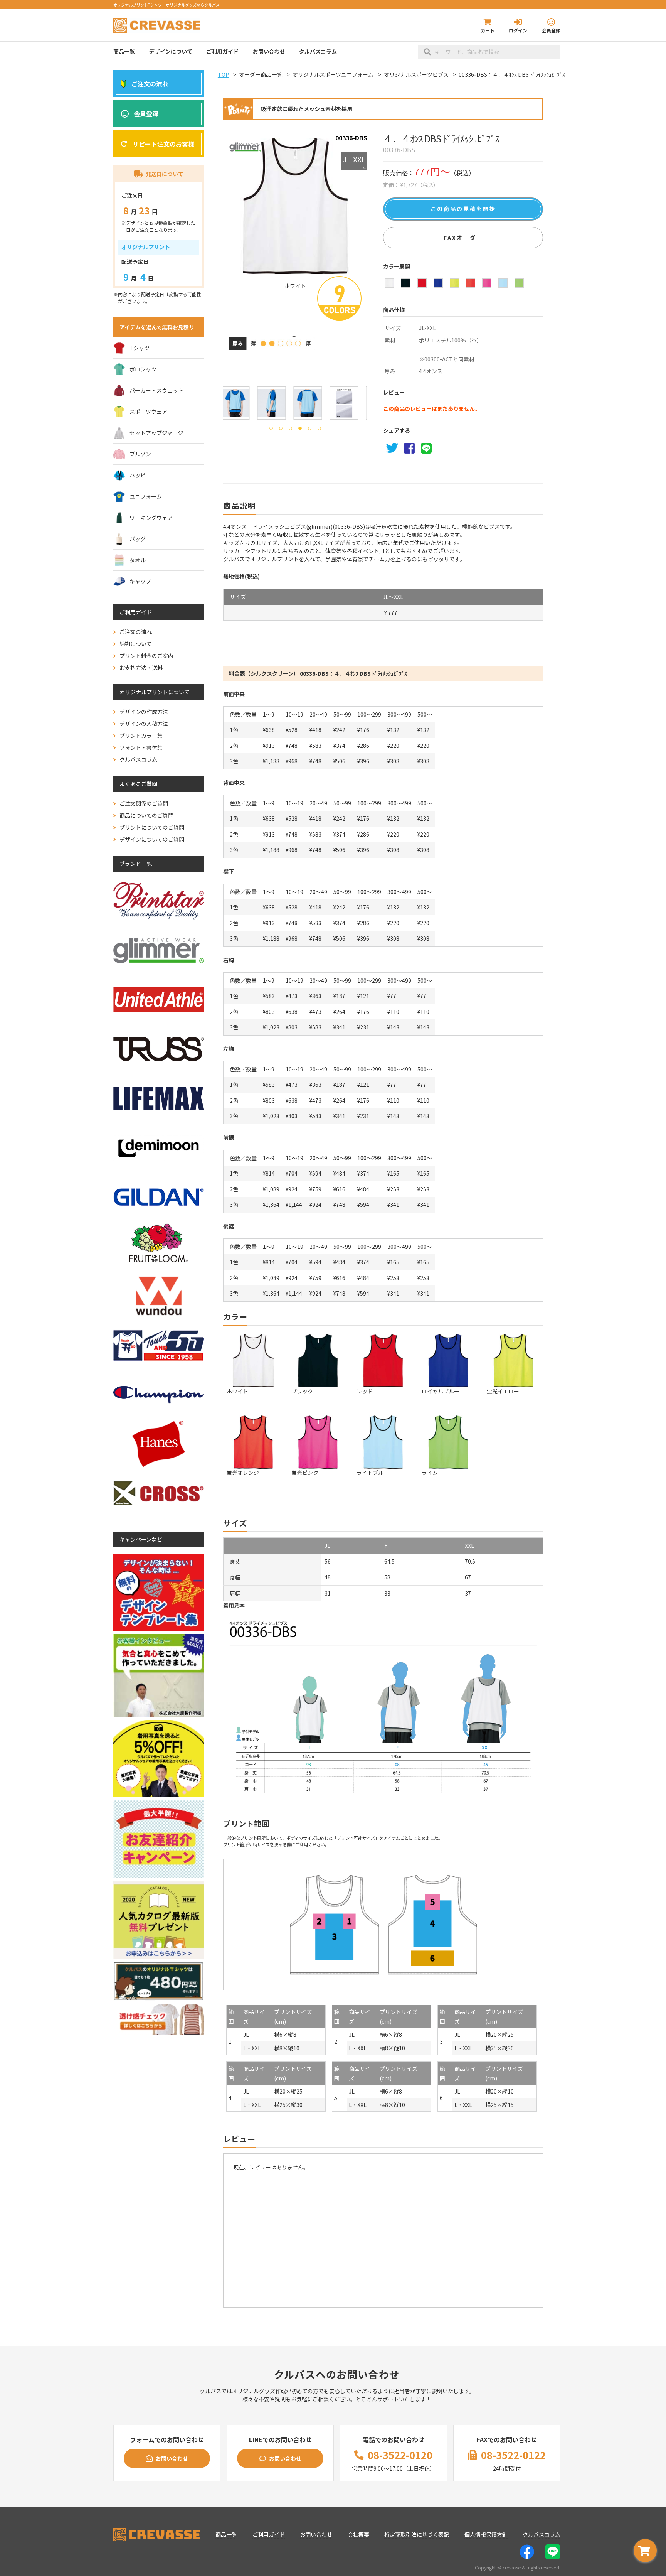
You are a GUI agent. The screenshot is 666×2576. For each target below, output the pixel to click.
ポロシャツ (143, 369)
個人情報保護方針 (486, 2534)
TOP (223, 74)
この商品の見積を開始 (463, 209)
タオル (138, 560)
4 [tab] (300, 428)
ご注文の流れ (150, 84)
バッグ (138, 539)
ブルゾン (140, 454)
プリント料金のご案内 (146, 656)
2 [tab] (281, 428)
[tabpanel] (239, 403)
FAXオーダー (463, 238)
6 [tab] (319, 428)
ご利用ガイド (222, 51)
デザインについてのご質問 (152, 839)
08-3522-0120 (400, 2455)
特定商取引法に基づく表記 (417, 2534)
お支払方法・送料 (141, 668)
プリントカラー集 (141, 736)
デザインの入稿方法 (144, 724)
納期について (136, 644)
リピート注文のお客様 (163, 144)
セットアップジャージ (156, 433)
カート (488, 30)
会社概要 (358, 2534)
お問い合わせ (269, 51)
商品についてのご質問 (146, 815)
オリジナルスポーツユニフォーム (333, 74)
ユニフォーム (146, 496)
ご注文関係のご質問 (144, 803)
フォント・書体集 (141, 747)
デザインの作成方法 (144, 712)
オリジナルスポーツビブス (416, 74)
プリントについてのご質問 (152, 827)
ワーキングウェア (151, 518)
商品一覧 (124, 51)
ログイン (518, 30)
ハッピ (138, 475)
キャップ (140, 581)
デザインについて (171, 51)
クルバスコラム (318, 51)
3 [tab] (290, 428)
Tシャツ (140, 348)
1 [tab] (271, 428)
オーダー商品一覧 (261, 74)
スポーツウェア (148, 412)
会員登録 (551, 30)
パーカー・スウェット (156, 390)
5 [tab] (310, 428)
